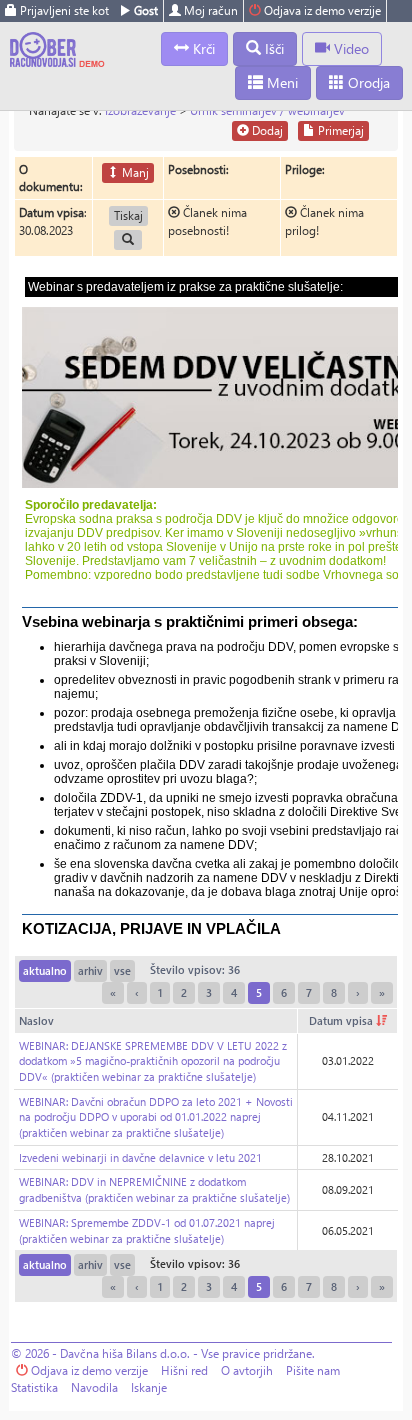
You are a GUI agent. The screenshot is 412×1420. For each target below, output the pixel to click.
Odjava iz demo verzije (321, 10)
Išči (272, 48)
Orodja (367, 82)
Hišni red (184, 1370)
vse (122, 970)
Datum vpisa (342, 1020)
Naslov (36, 1020)
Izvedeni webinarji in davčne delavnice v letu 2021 (140, 1157)
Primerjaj (339, 130)
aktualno (45, 970)
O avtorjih (247, 1370)
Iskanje (149, 1387)
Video (349, 48)
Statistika (34, 1387)
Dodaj (266, 130)
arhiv (90, 970)
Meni (280, 82)
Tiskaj (128, 215)
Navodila (94, 1387)
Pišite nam (313, 1370)
